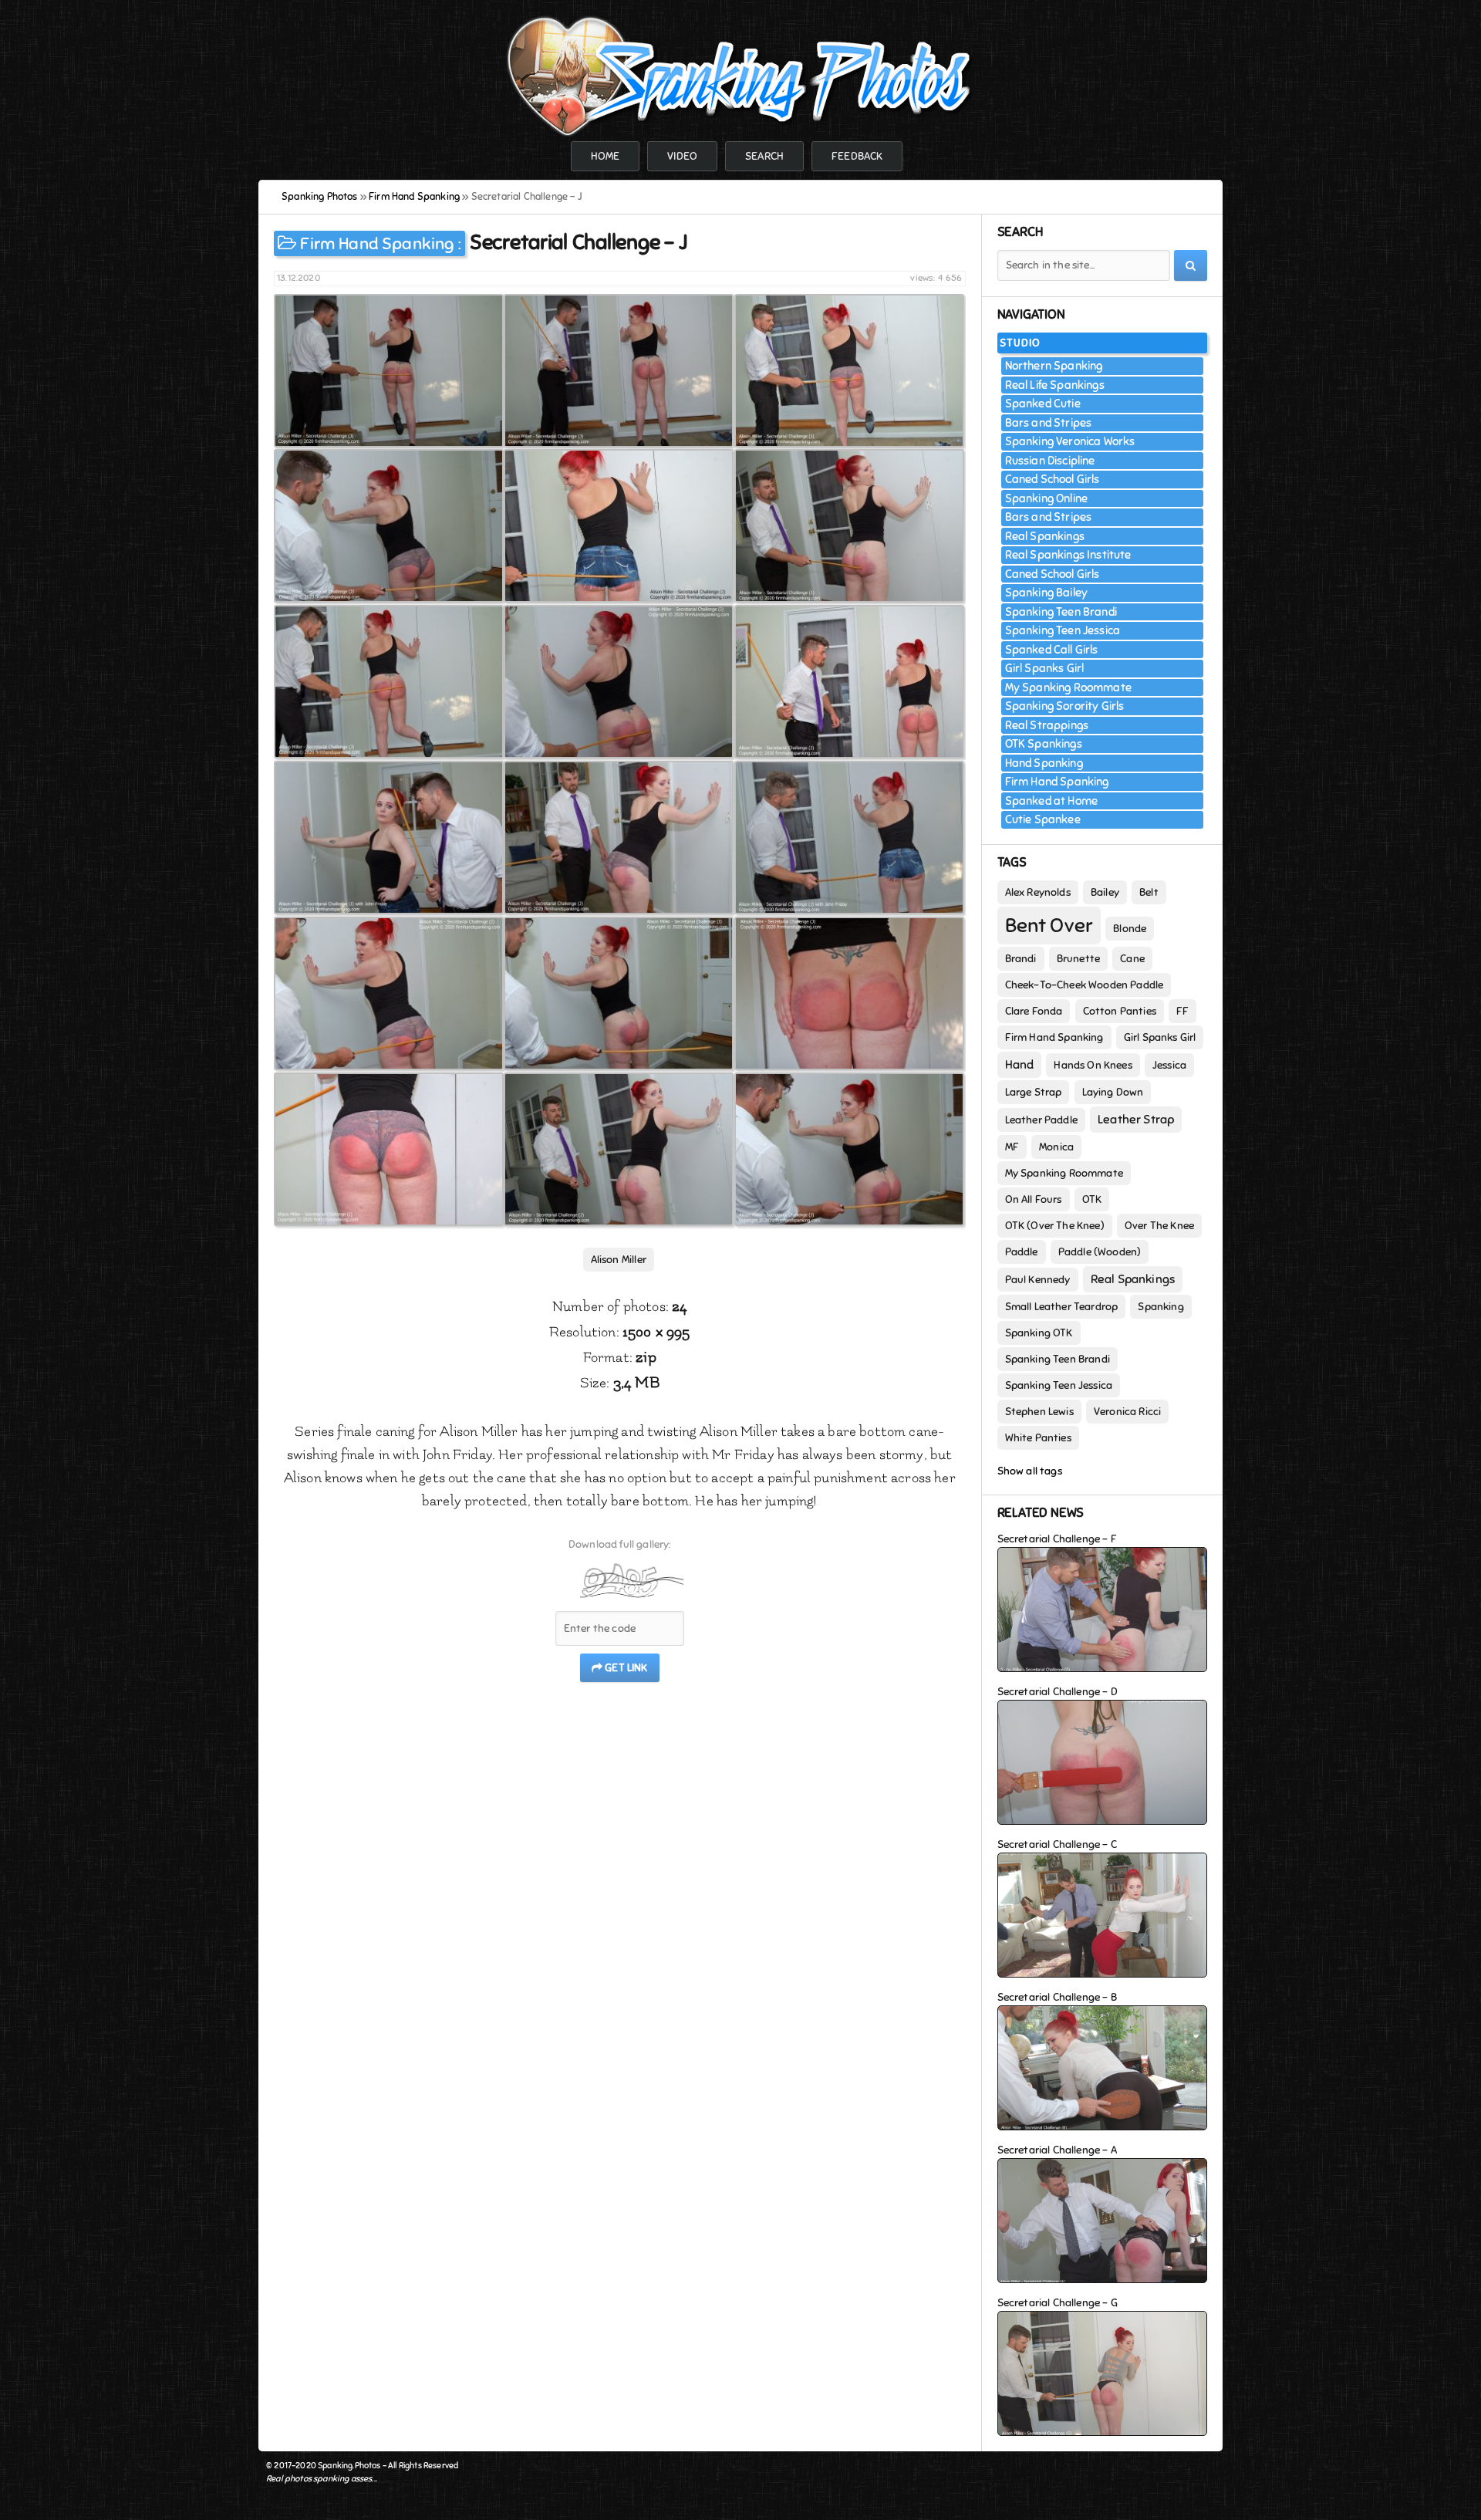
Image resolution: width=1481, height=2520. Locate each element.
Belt (1149, 892)
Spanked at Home (1052, 801)
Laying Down (1113, 1092)
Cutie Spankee (1043, 819)
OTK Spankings (1044, 744)
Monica (1056, 1147)
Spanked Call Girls (1052, 650)
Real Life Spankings (1055, 385)
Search (764, 156)
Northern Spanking (1054, 366)
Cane (1132, 959)
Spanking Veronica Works (1070, 441)
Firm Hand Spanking (377, 243)
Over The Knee (1159, 1226)
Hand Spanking (1044, 763)
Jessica (1169, 1065)
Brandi (1021, 959)
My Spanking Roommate (1068, 687)
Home (606, 156)
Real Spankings (1045, 536)
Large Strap (1034, 1092)
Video (682, 156)
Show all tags (1030, 1471)
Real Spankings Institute (1068, 555)
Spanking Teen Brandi (1061, 612)
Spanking (1161, 1307)
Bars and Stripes (1049, 423)
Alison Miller (619, 1260)
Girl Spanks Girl (1045, 668)
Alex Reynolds (1038, 892)
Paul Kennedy (1038, 1280)
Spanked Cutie (1043, 404)
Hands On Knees (1093, 1065)
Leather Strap (1136, 1120)
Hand (1020, 1065)
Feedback (857, 156)
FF (1182, 1011)
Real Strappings (1047, 725)
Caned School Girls (1053, 479)
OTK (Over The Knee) (1055, 1226)
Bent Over (1049, 926)
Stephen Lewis (1039, 1412)
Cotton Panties (1120, 1011)
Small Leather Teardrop (1062, 1307)
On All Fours (1034, 1199)
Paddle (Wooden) (1100, 1252)
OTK (1092, 1199)
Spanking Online (1047, 498)
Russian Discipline (1050, 461)
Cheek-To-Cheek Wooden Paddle (1085, 985)
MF (1012, 1147)
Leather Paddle (1041, 1120)
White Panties (1038, 1438)
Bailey (1105, 892)
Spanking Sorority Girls (1065, 706)
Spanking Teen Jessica (1063, 630)
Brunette (1078, 959)
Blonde (1130, 929)
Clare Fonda (1034, 1011)
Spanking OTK (1039, 1333)
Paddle (1022, 1252)
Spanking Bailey (1047, 593)
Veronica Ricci (1127, 1412)
